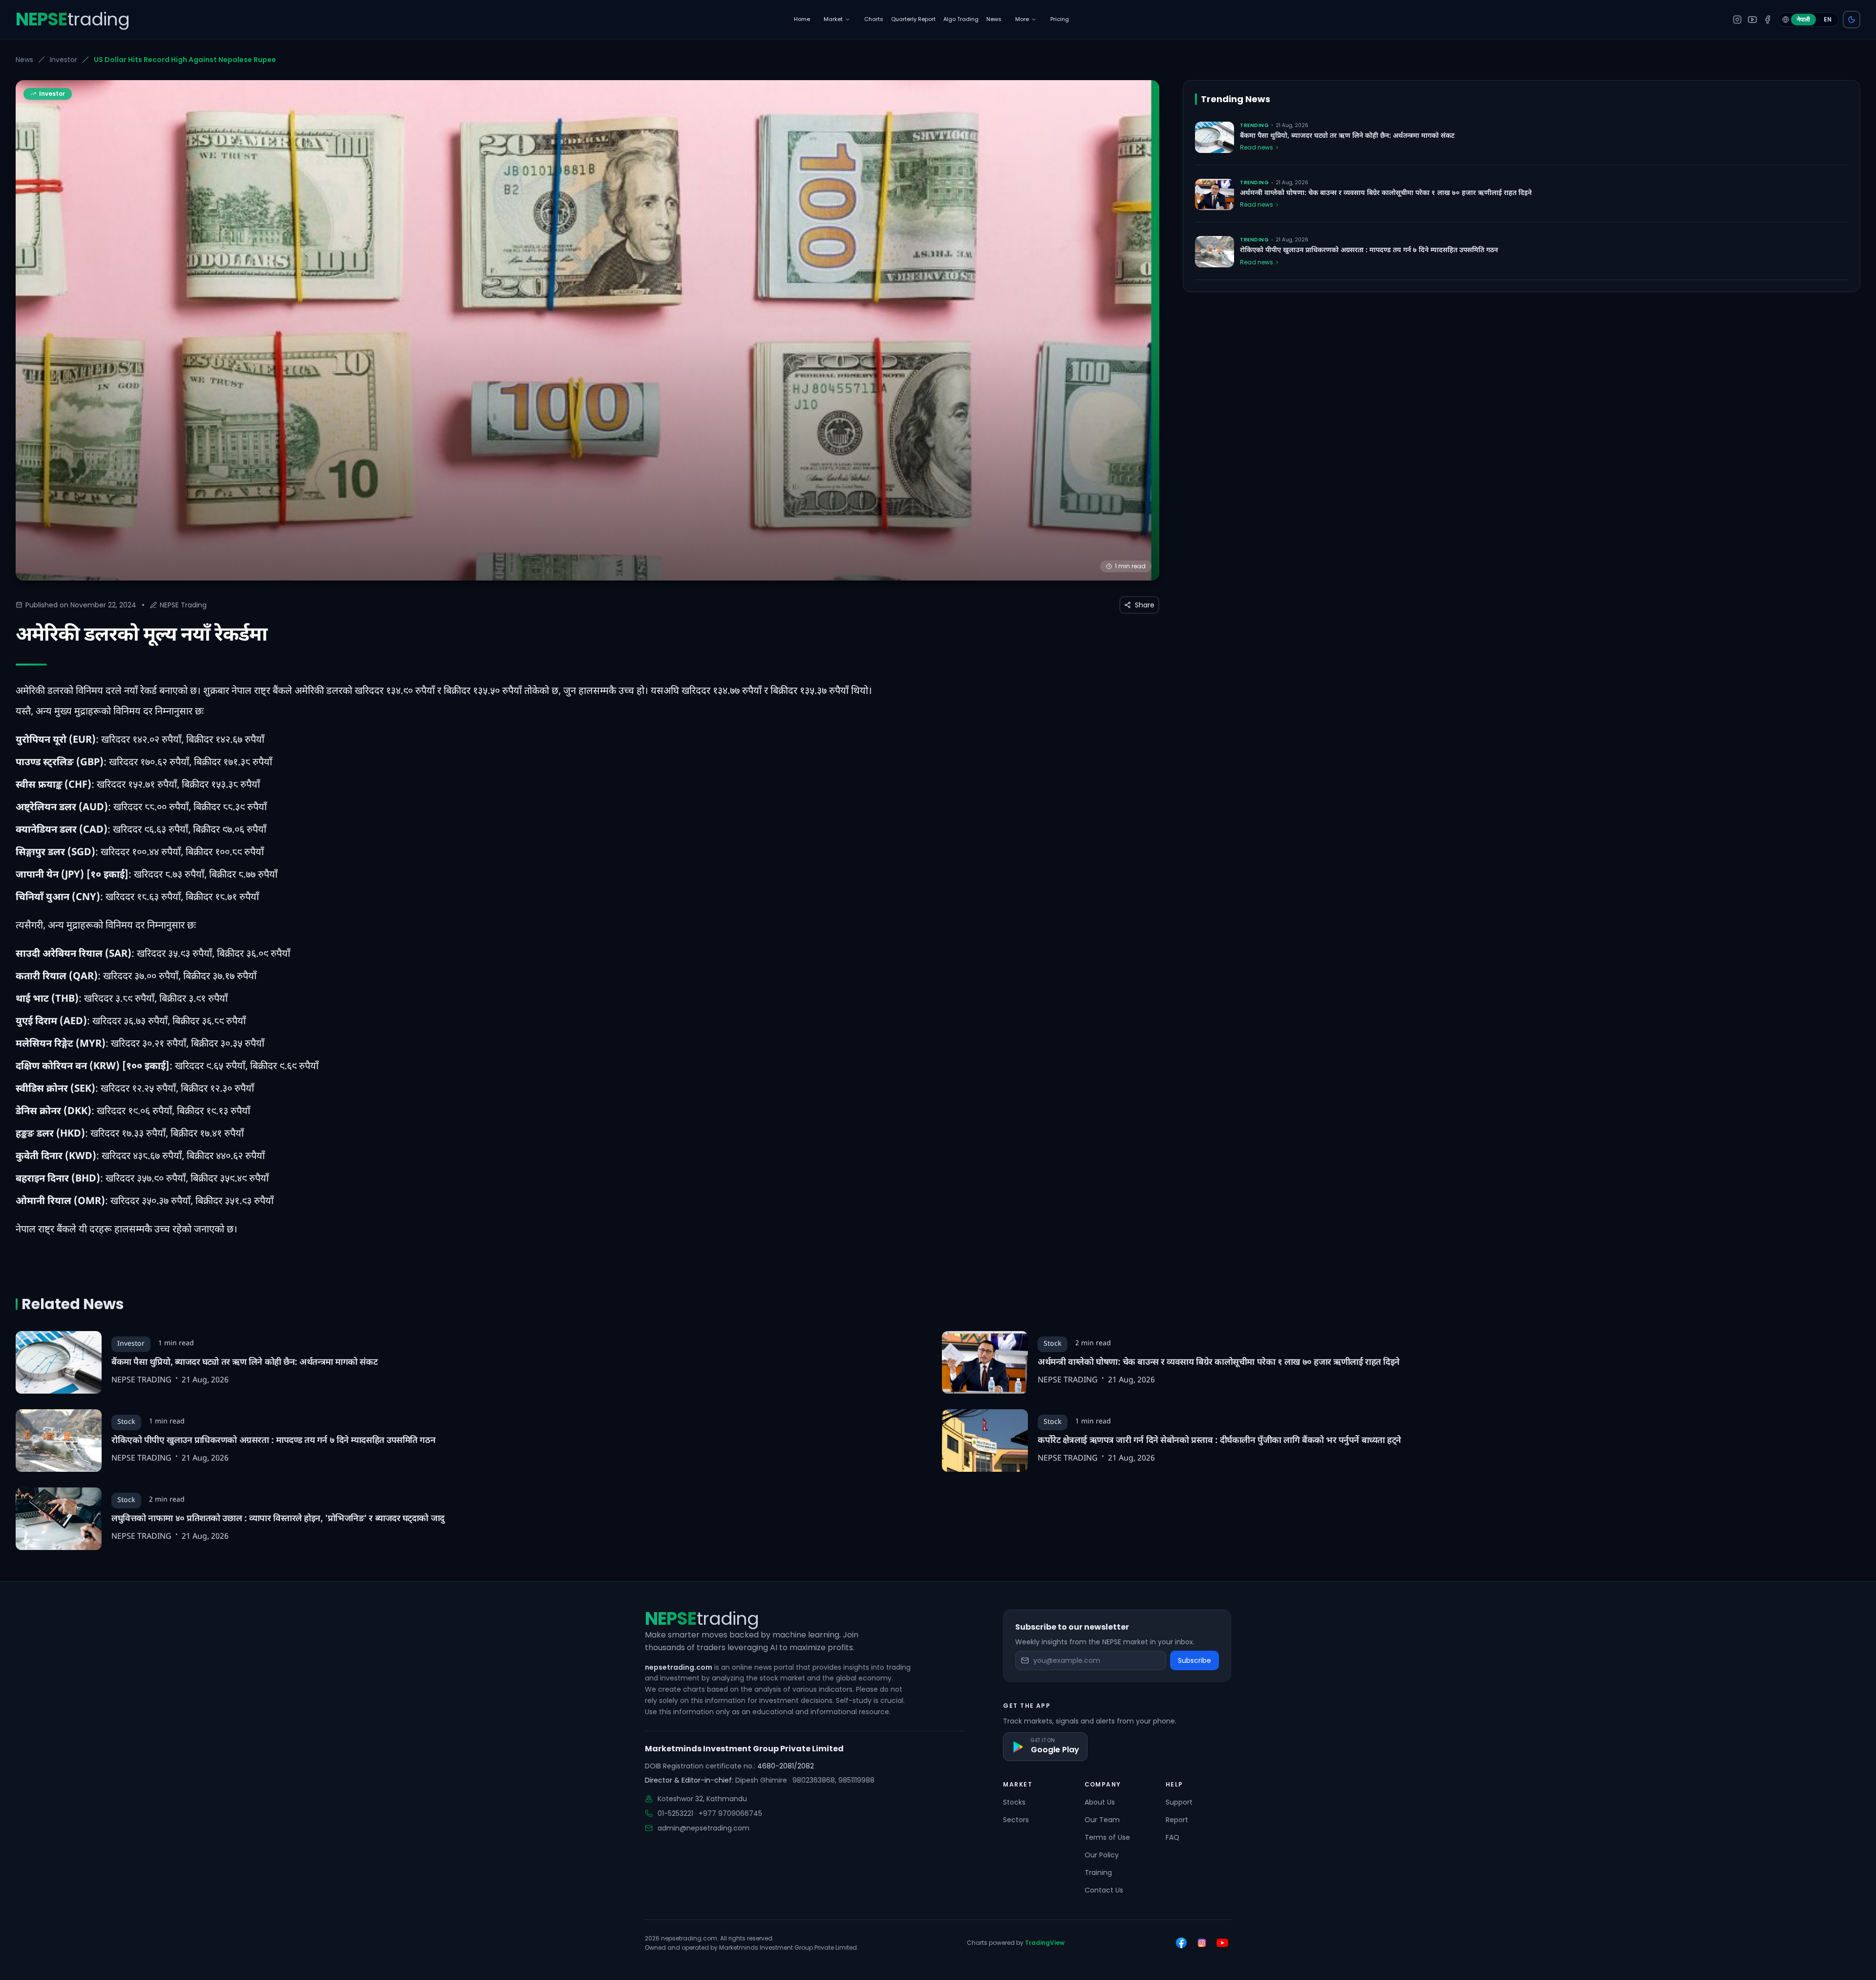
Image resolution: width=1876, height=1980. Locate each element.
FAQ (1172, 1837)
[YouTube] (1752, 20)
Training (1098, 1872)
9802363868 (814, 1780)
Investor (64, 60)
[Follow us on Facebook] (1181, 1943)
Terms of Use (1107, 1837)
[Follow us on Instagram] (1202, 1943)
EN (1828, 19)
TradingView (1045, 1943)
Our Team (1102, 1820)
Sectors (1016, 1820)
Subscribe (1194, 1660)
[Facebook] (1768, 20)
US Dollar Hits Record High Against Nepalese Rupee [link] (185, 60)
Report (1177, 1820)
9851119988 (856, 1780)
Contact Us (1104, 1890)
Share (1145, 605)
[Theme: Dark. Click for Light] (1852, 20)
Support (1179, 1802)
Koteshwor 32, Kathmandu (702, 1799)
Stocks (1014, 1802)
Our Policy (1102, 1855)
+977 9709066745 (730, 1813)
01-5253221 (675, 1813)
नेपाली (1803, 19)
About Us (1100, 1802)
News (24, 60)
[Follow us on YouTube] (1222, 1943)
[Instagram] (1737, 20)
